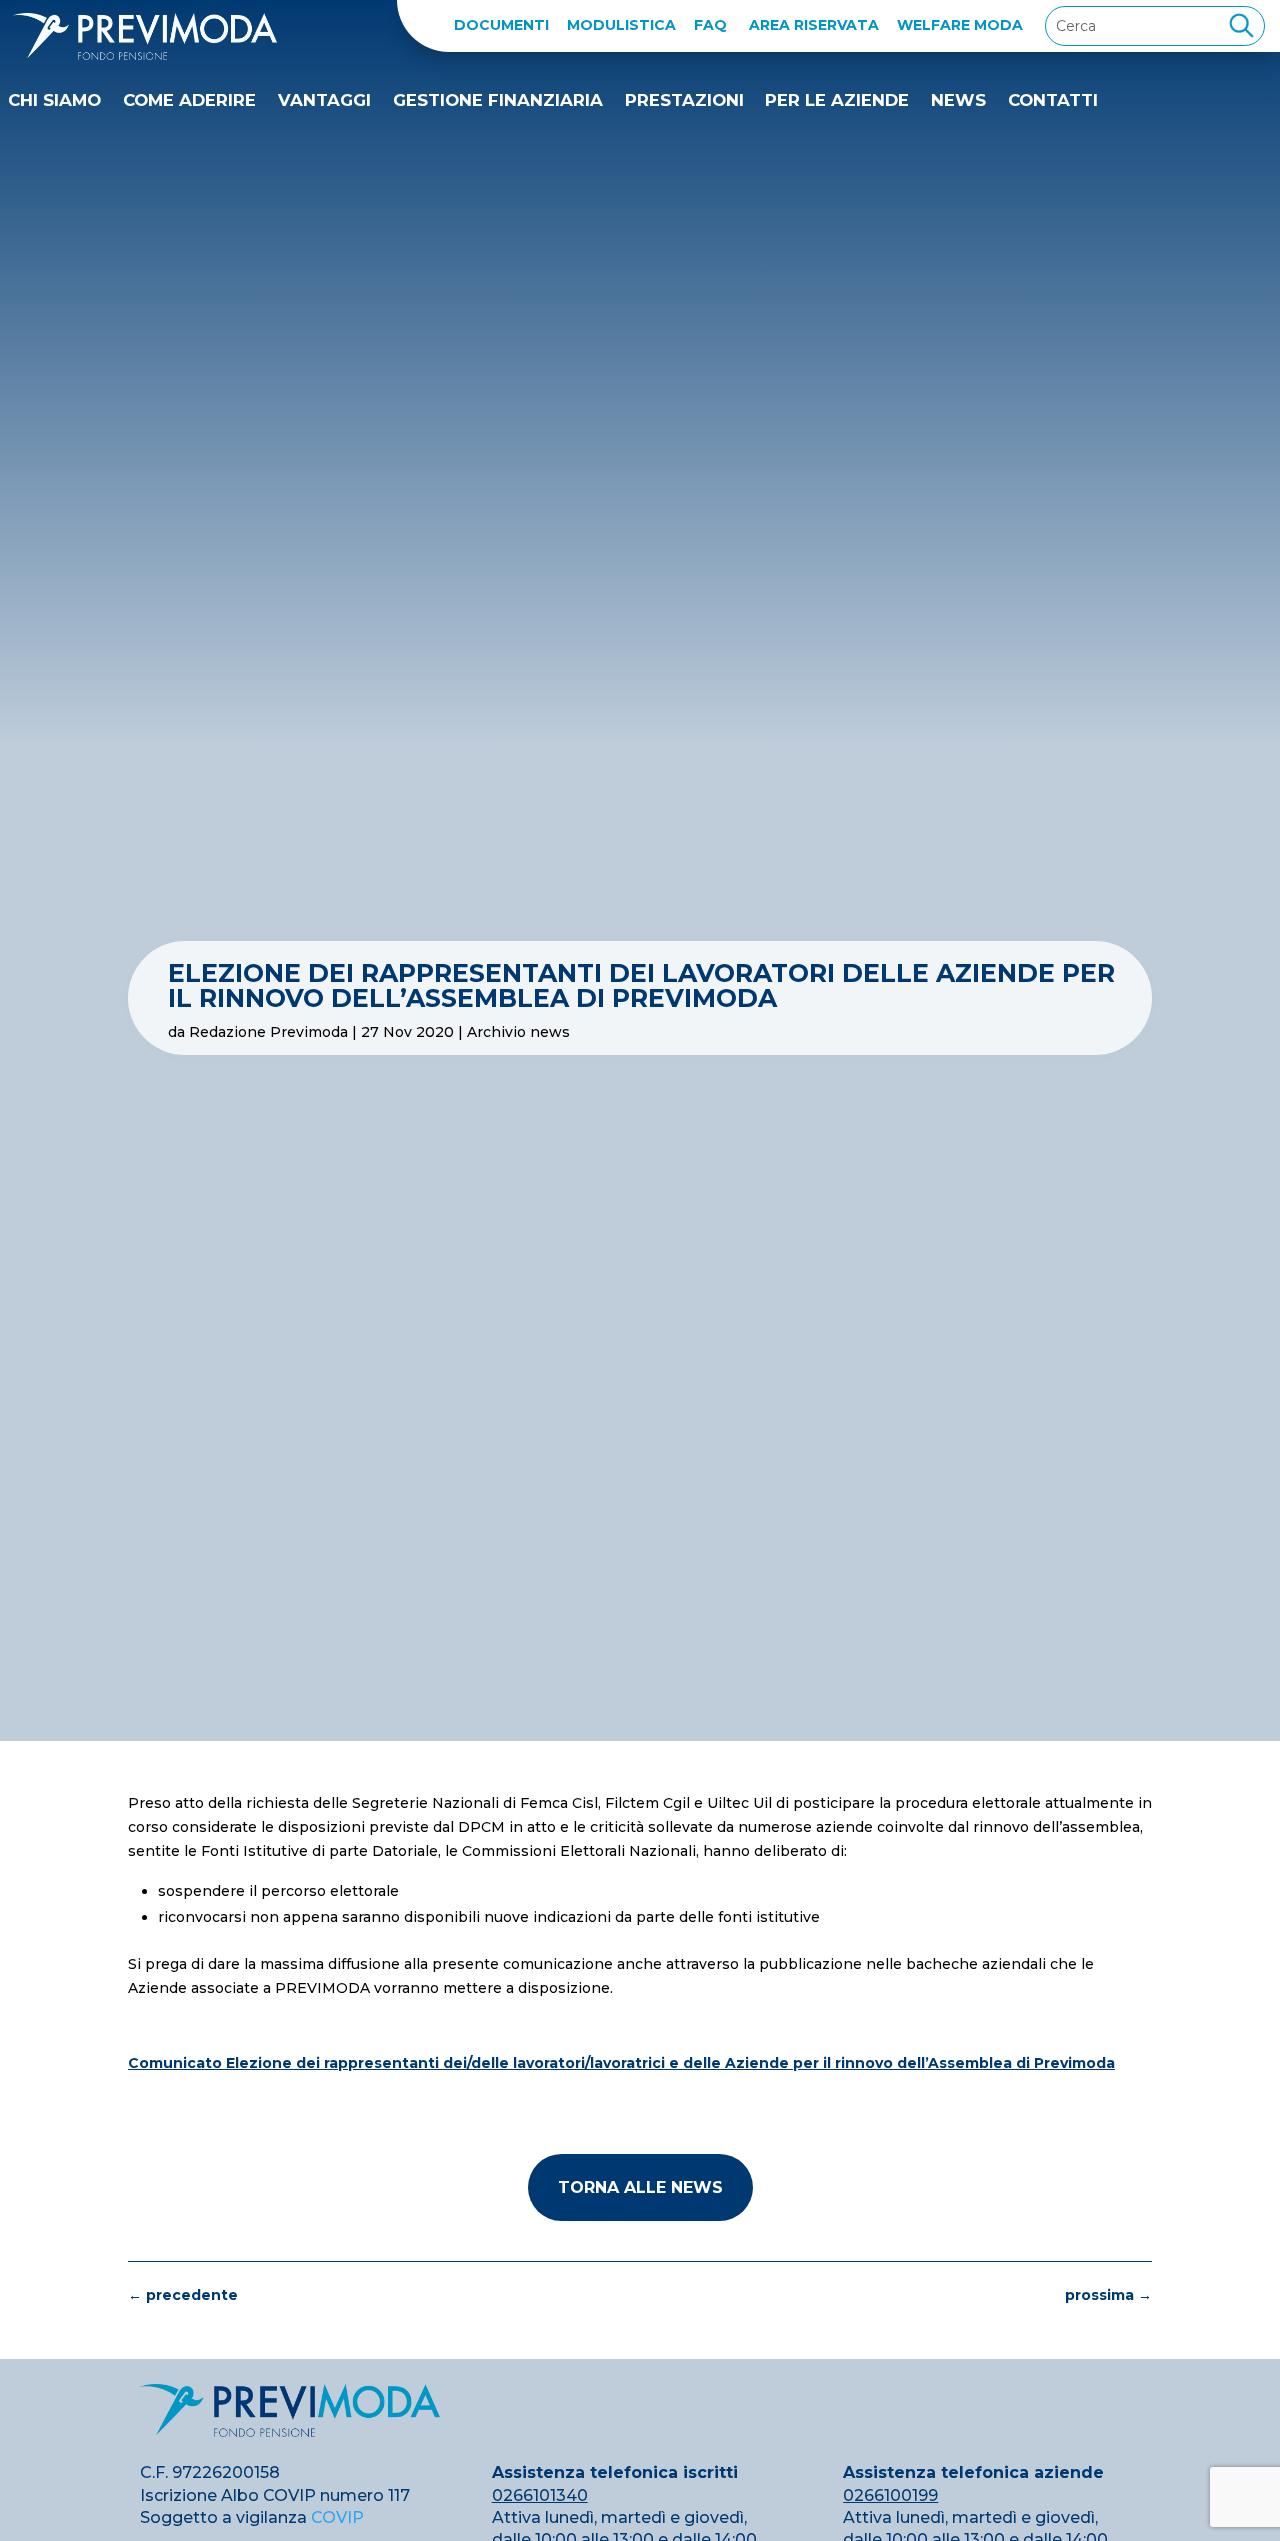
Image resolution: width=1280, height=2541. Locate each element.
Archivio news (518, 1032)
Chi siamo (54, 100)
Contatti (1053, 100)
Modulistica (621, 25)
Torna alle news (640, 2187)
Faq (710, 25)
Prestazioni (684, 100)
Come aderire (189, 100)
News (958, 100)
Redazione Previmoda (268, 1032)
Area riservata (814, 25)
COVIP (337, 2517)
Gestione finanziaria (498, 100)
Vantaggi (324, 100)
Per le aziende (837, 100)
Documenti (501, 25)
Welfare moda (960, 25)
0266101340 (540, 2495)
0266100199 (890, 2495)
